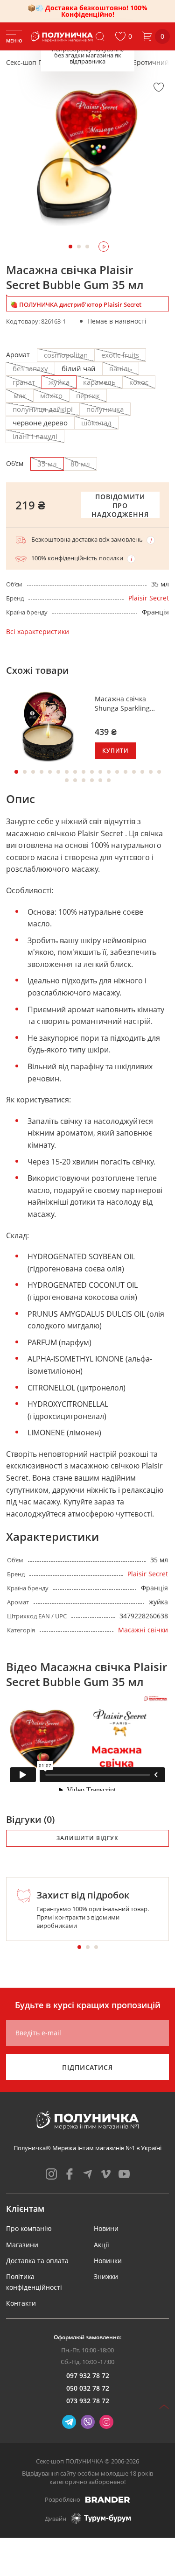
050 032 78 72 (88, 2388)
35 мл (47, 464)
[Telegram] (69, 2422)
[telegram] (88, 2174)
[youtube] (124, 2174)
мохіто (51, 395)
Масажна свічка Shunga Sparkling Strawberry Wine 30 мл (131, 703)
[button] (123, 36)
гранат (24, 382)
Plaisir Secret (149, 598)
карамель (99, 382)
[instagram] (51, 2174)
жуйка (59, 382)
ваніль (121, 368)
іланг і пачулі (35, 436)
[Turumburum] (101, 2518)
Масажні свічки (143, 1630)
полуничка (105, 409)
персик (88, 395)
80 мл (80, 464)
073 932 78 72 (88, 2401)
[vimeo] (106, 2174)
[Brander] (108, 2499)
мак (20, 395)
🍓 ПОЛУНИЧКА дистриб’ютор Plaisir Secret (76, 304)
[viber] (88, 2422)
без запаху (30, 368)
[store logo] (63, 36)
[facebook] (70, 2174)
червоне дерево (40, 423)
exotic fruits (120, 355)
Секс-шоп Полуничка (40, 62)
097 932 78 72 (88, 2375)
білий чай (79, 368)
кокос (139, 382)
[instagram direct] (106, 2422)
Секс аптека (103, 62)
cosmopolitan (66, 355)
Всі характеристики (38, 632)
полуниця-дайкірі (43, 409)
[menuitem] (29, 2228)
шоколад (96, 423)
